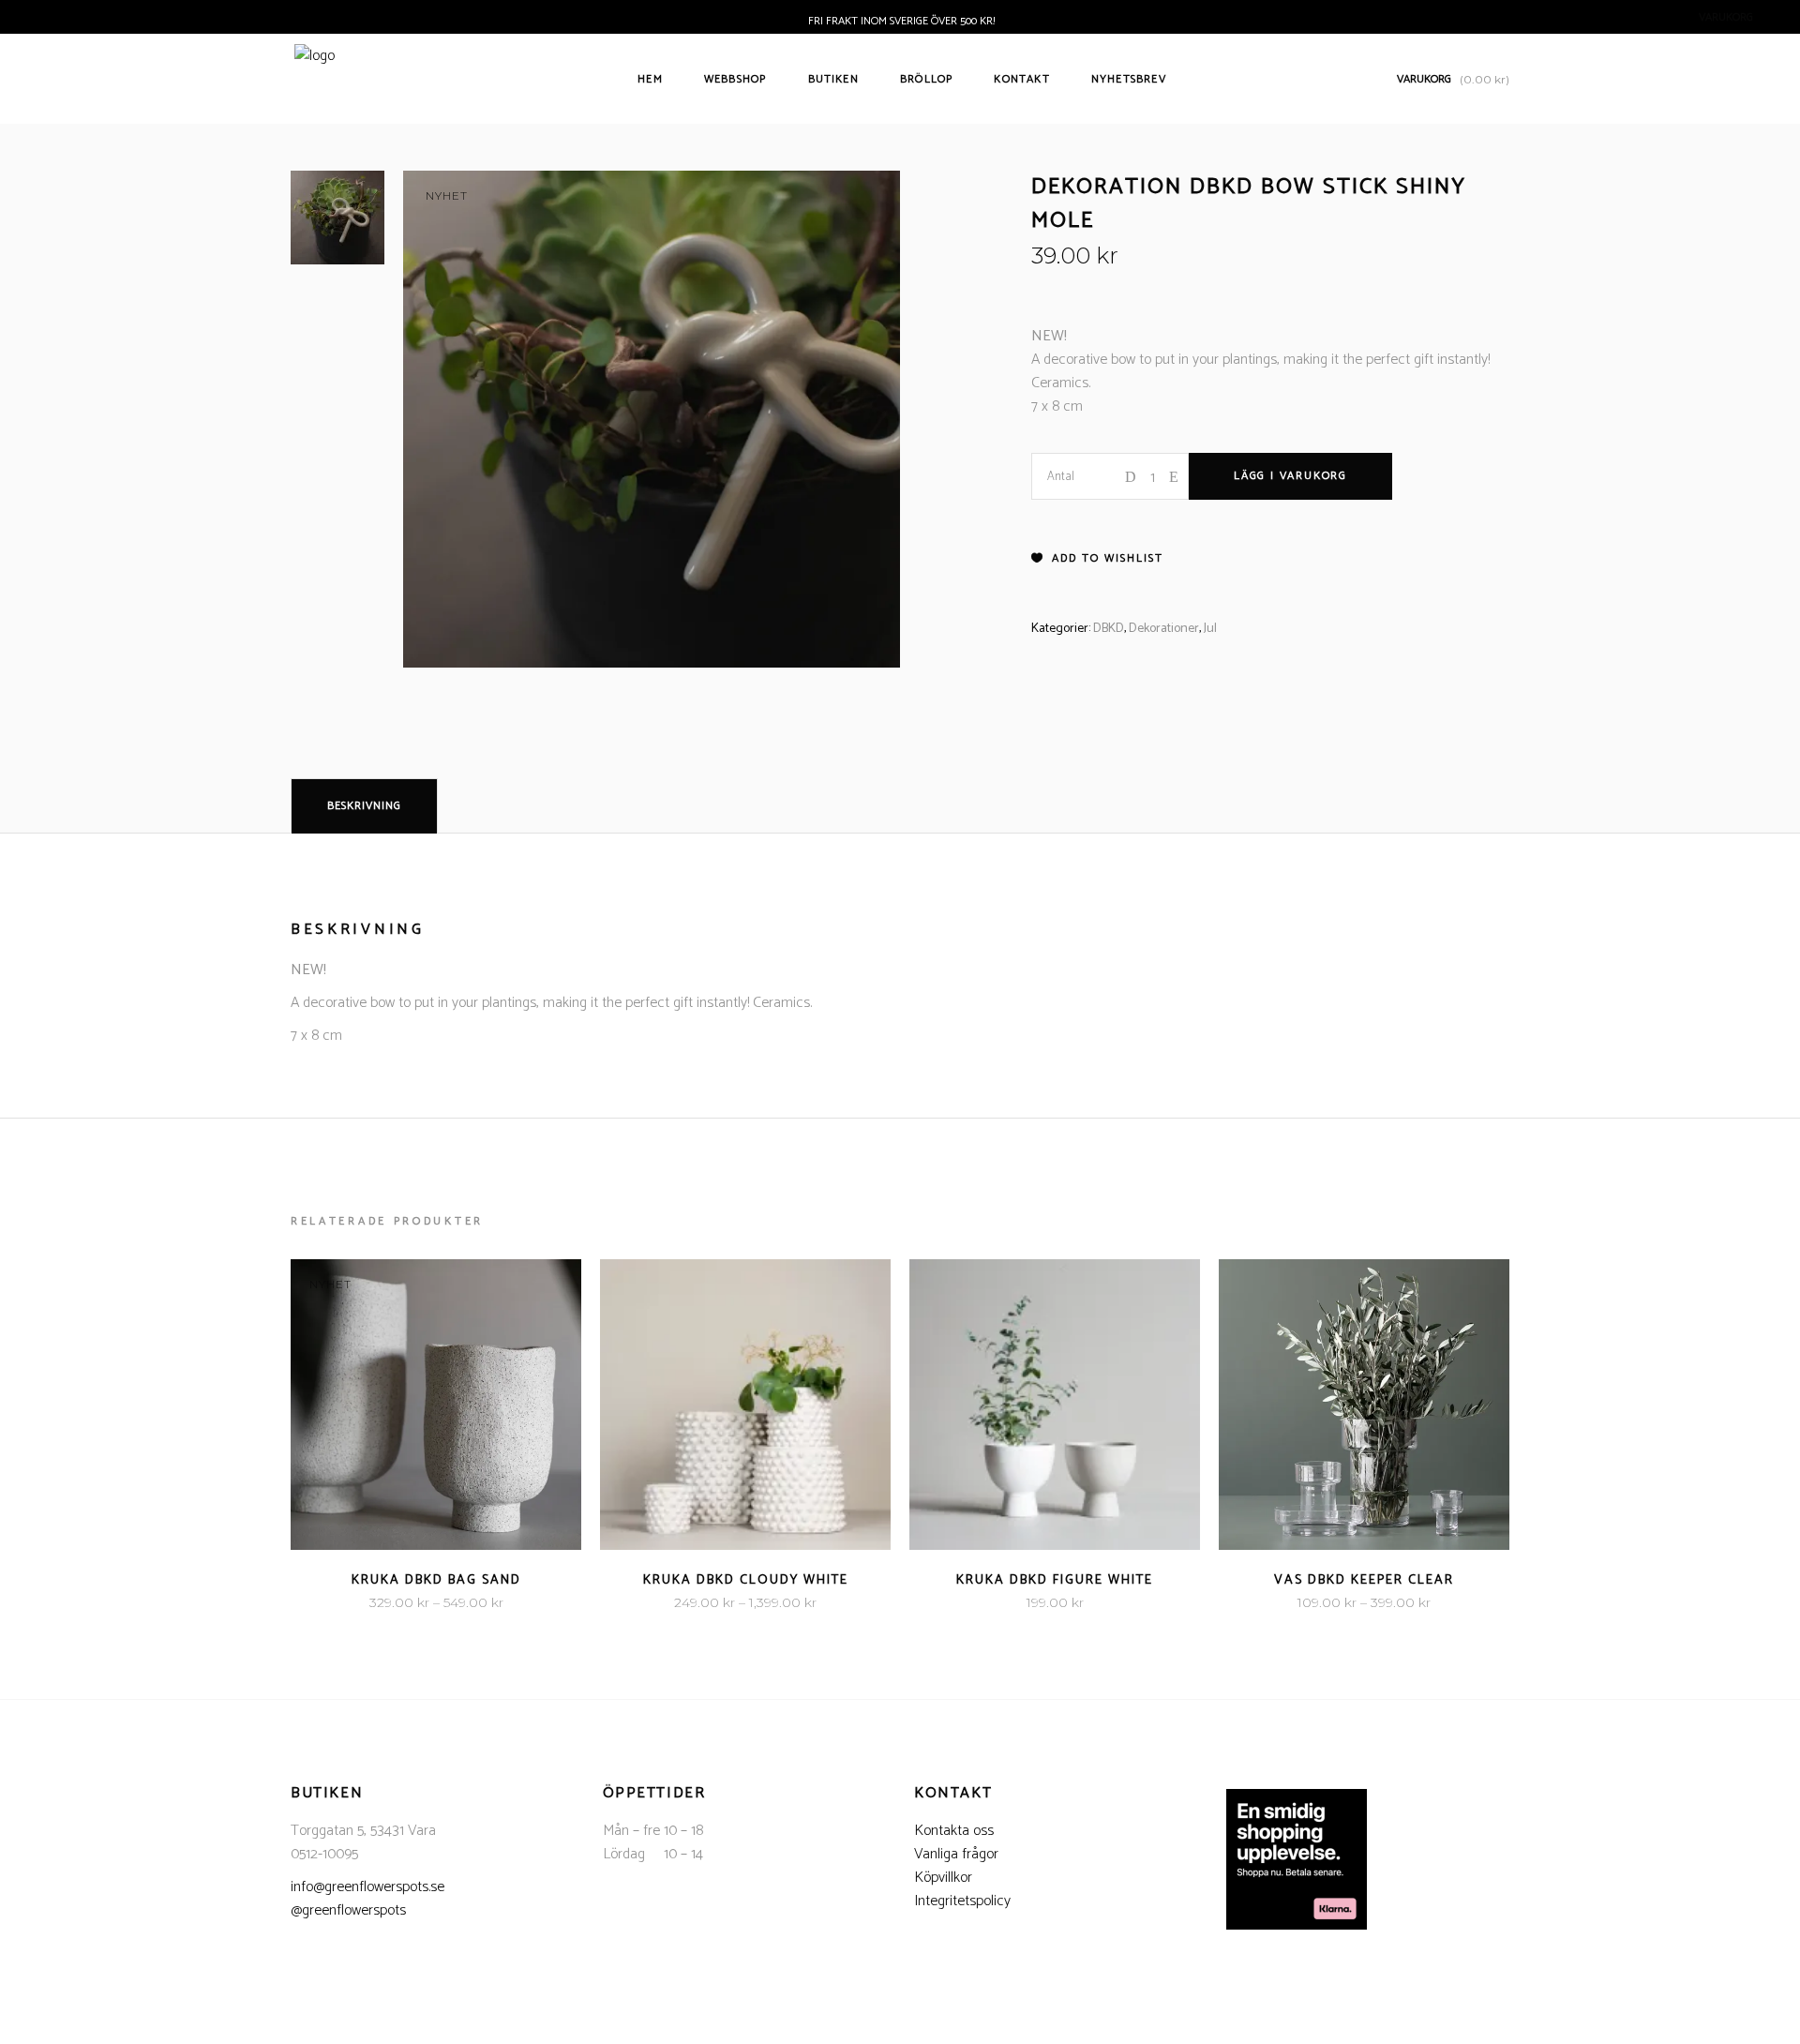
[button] (1097, 559)
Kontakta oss (954, 1831)
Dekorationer (1164, 629)
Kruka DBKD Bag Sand (436, 1580)
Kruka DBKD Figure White (1055, 1580)
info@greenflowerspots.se (367, 1887)
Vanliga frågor (956, 1854)
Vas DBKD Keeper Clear (1364, 1580)
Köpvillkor (943, 1878)
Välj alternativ (379, 1603)
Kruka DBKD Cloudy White (746, 1580)
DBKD (1109, 629)
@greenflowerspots (348, 1910)
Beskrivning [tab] (364, 806)
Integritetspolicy (962, 1901)
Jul (1210, 629)
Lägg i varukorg (1290, 476)
